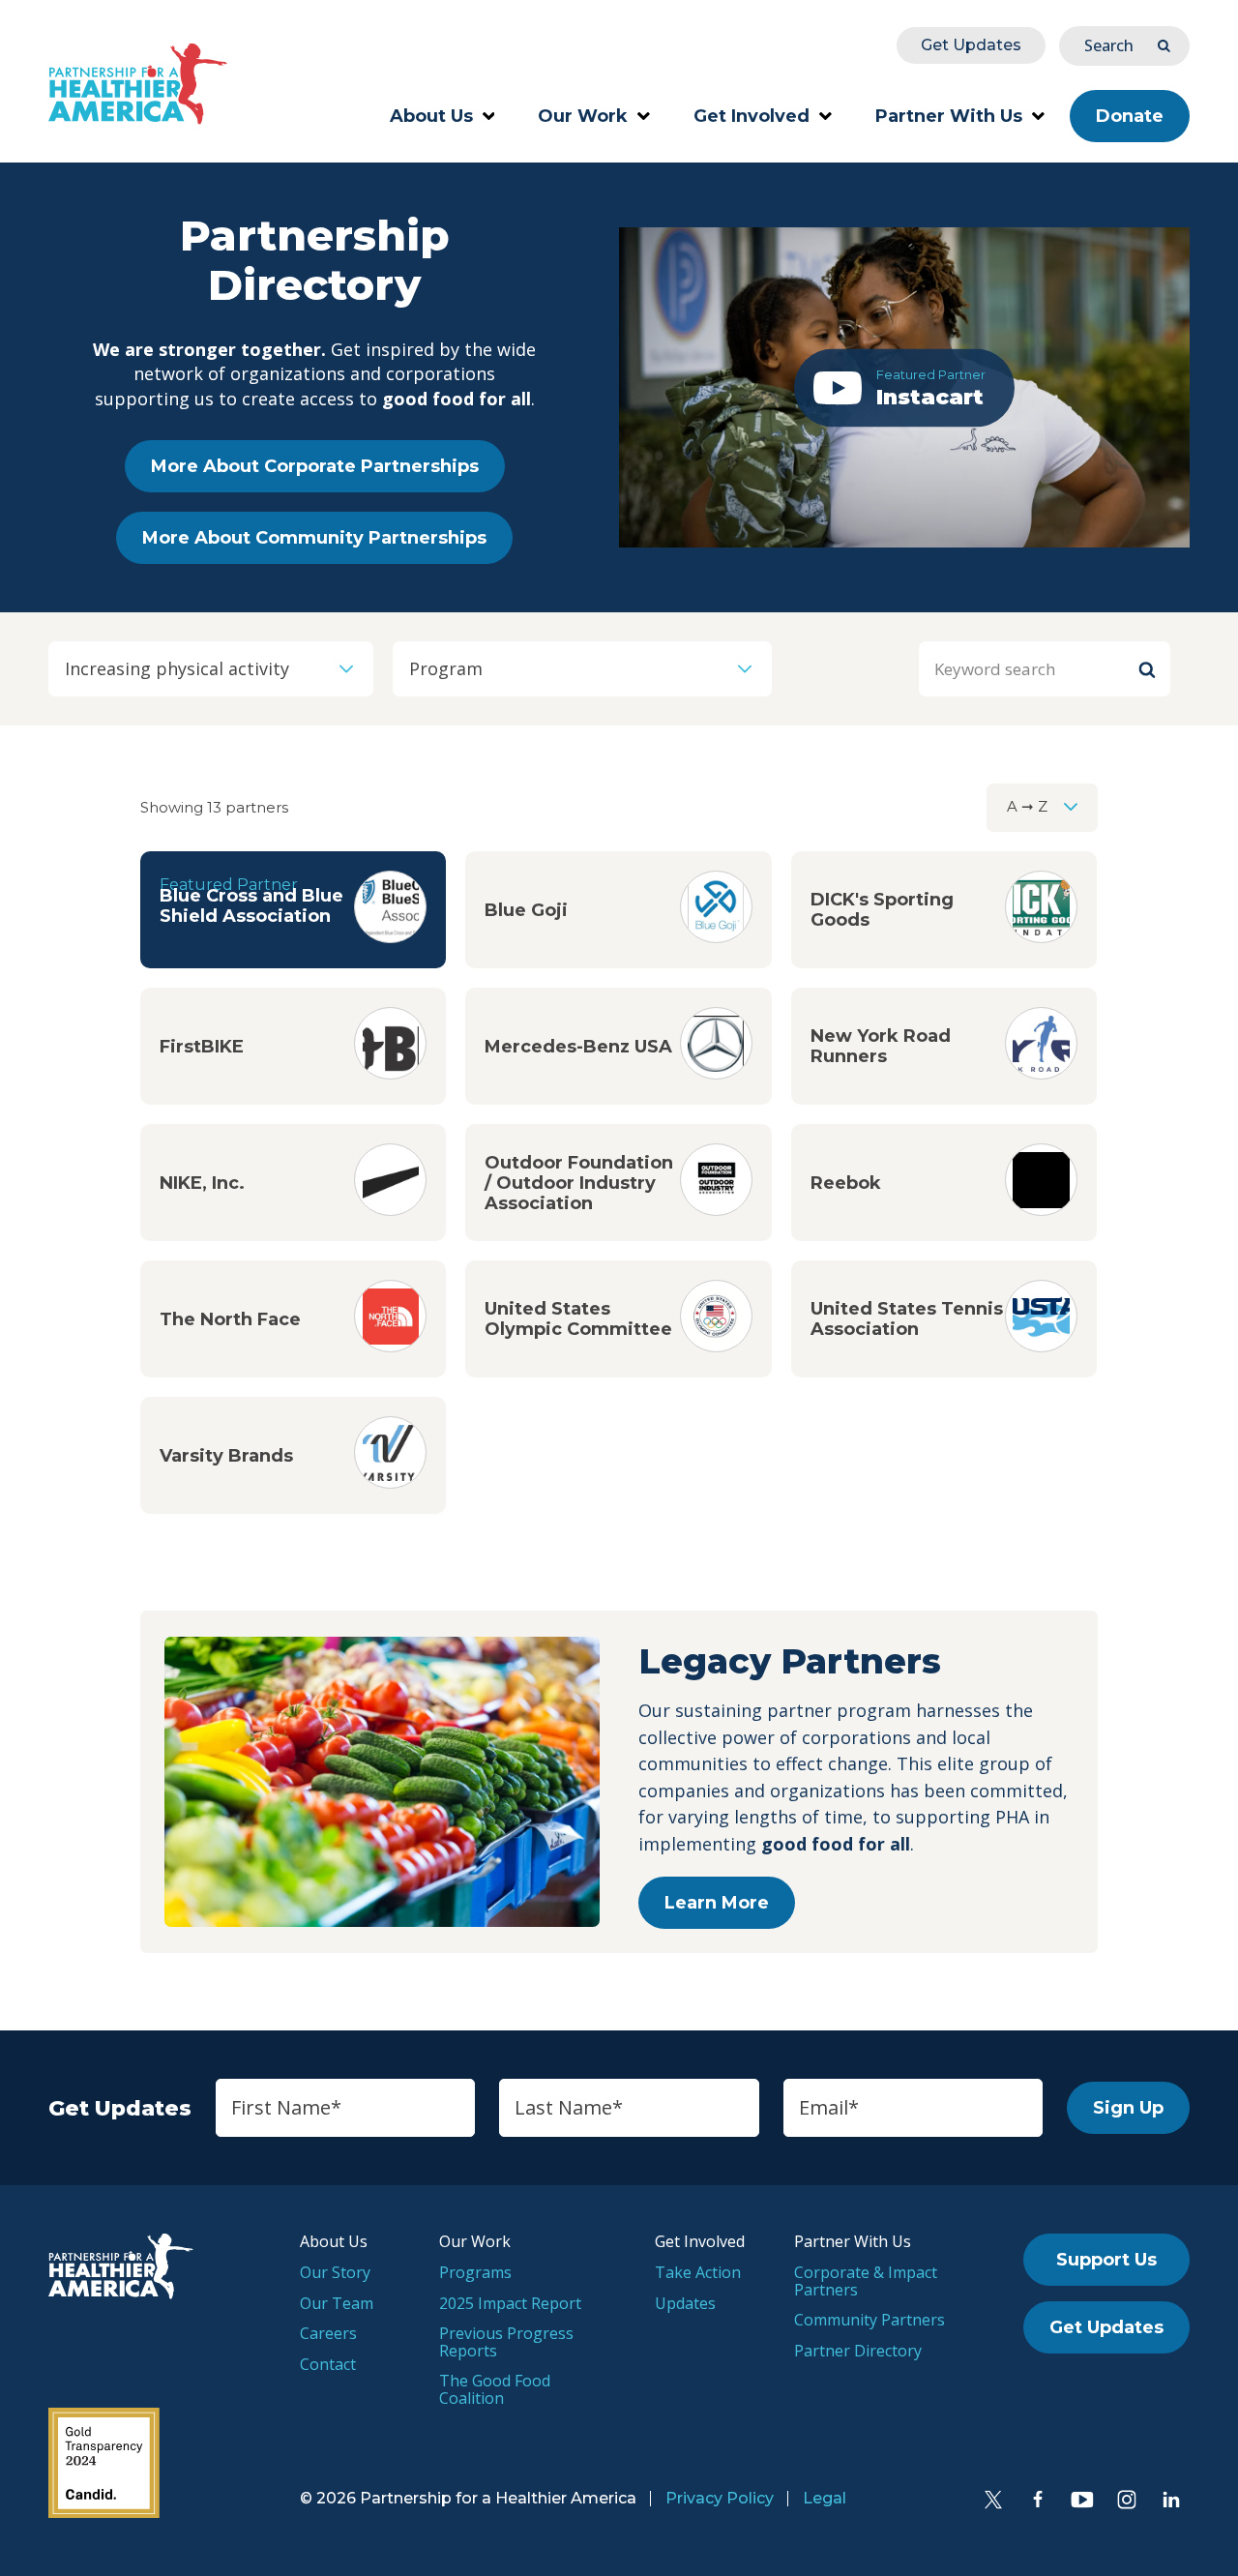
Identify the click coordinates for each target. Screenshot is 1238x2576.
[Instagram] (1127, 2500)
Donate (1130, 116)
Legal (825, 2498)
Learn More (717, 1903)
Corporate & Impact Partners (866, 2281)
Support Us (1106, 2260)
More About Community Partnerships (314, 538)
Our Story (335, 2272)
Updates (685, 2303)
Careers (328, 2333)
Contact (328, 2364)
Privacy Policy (720, 2498)
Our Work (583, 116)
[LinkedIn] (1171, 2500)
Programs (475, 2272)
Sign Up (1128, 2108)
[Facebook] (1038, 2500)
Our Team (337, 2303)
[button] (904, 387)
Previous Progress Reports (506, 2342)
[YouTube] (1082, 2500)
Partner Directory (858, 2351)
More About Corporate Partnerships (315, 466)
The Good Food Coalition (495, 2389)
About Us (431, 116)
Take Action (698, 2272)
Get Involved (752, 116)
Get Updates (971, 45)
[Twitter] (993, 2500)
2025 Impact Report (510, 2303)
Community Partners (870, 2320)
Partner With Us (949, 116)
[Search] (1147, 669)
